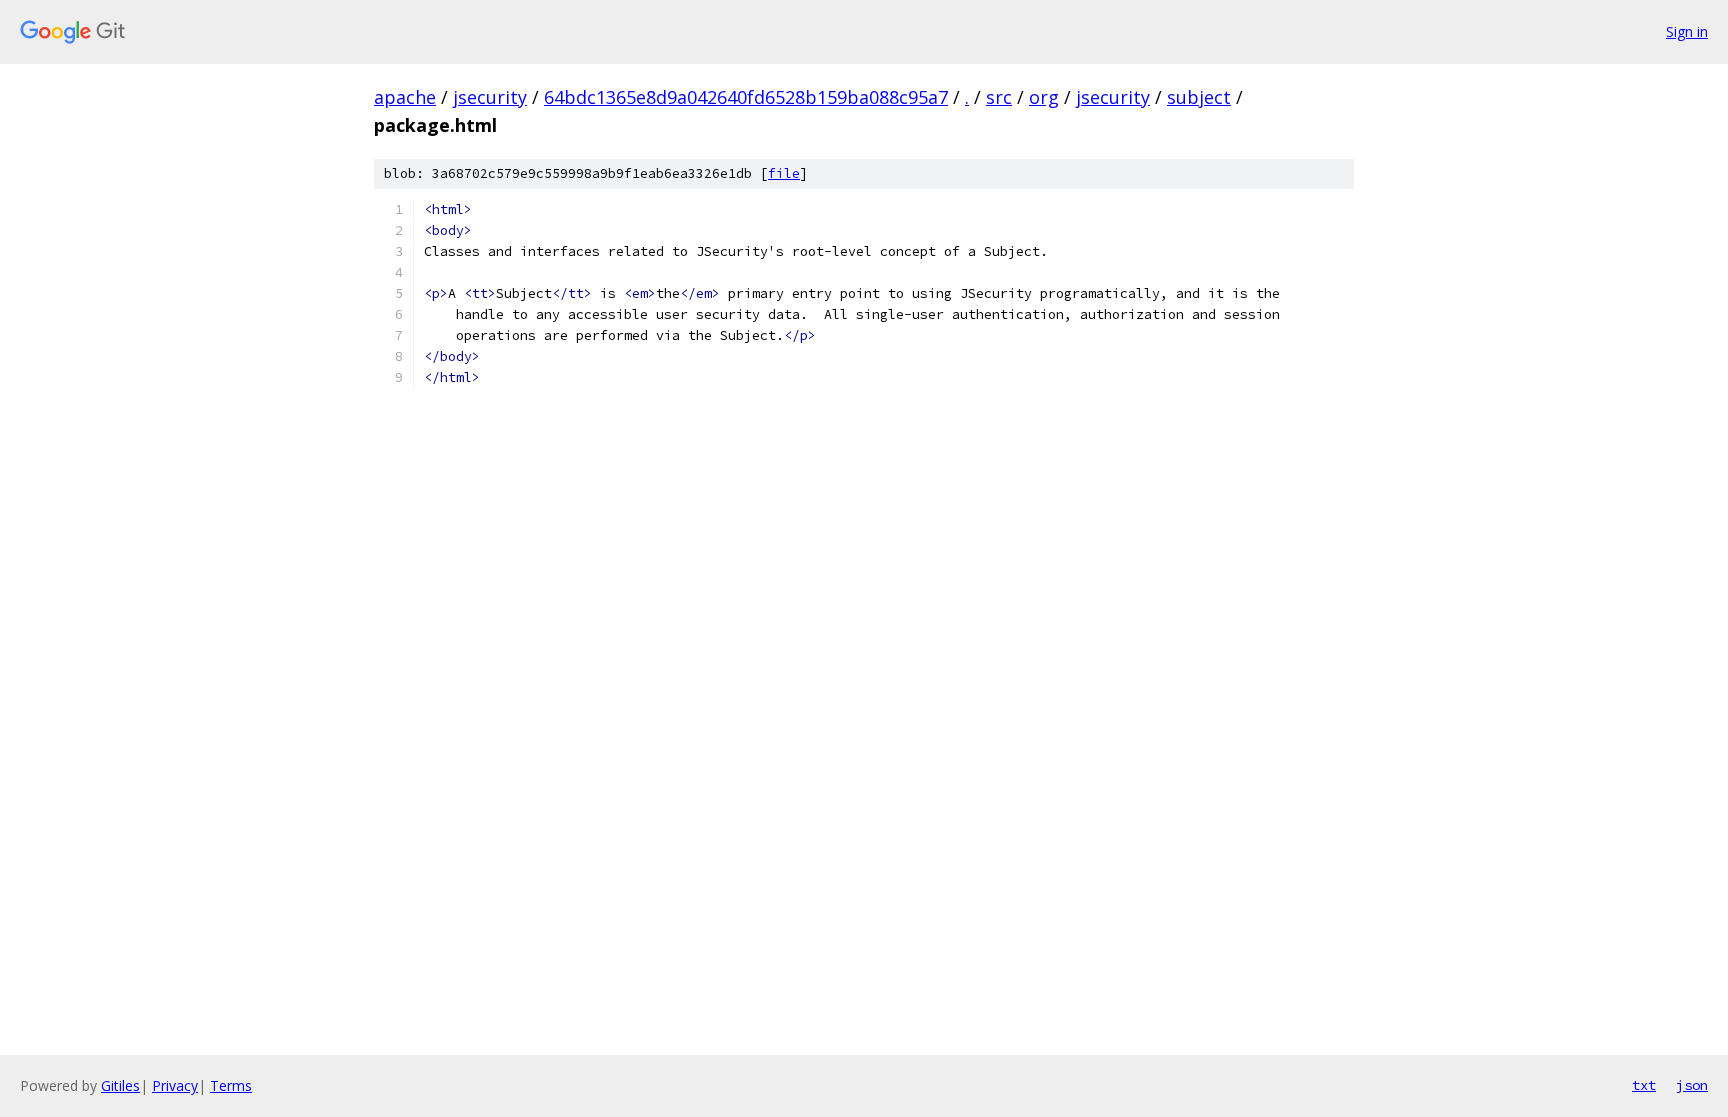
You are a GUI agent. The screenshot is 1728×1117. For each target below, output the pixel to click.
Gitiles (120, 1085)
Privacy (175, 1085)
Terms (231, 1085)
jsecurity (490, 97)
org (1044, 97)
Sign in (1687, 31)
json (1692, 1085)
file (784, 173)
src (999, 97)
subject (1199, 97)
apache (405, 97)
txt (1644, 1085)
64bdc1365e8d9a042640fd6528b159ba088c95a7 (746, 97)
